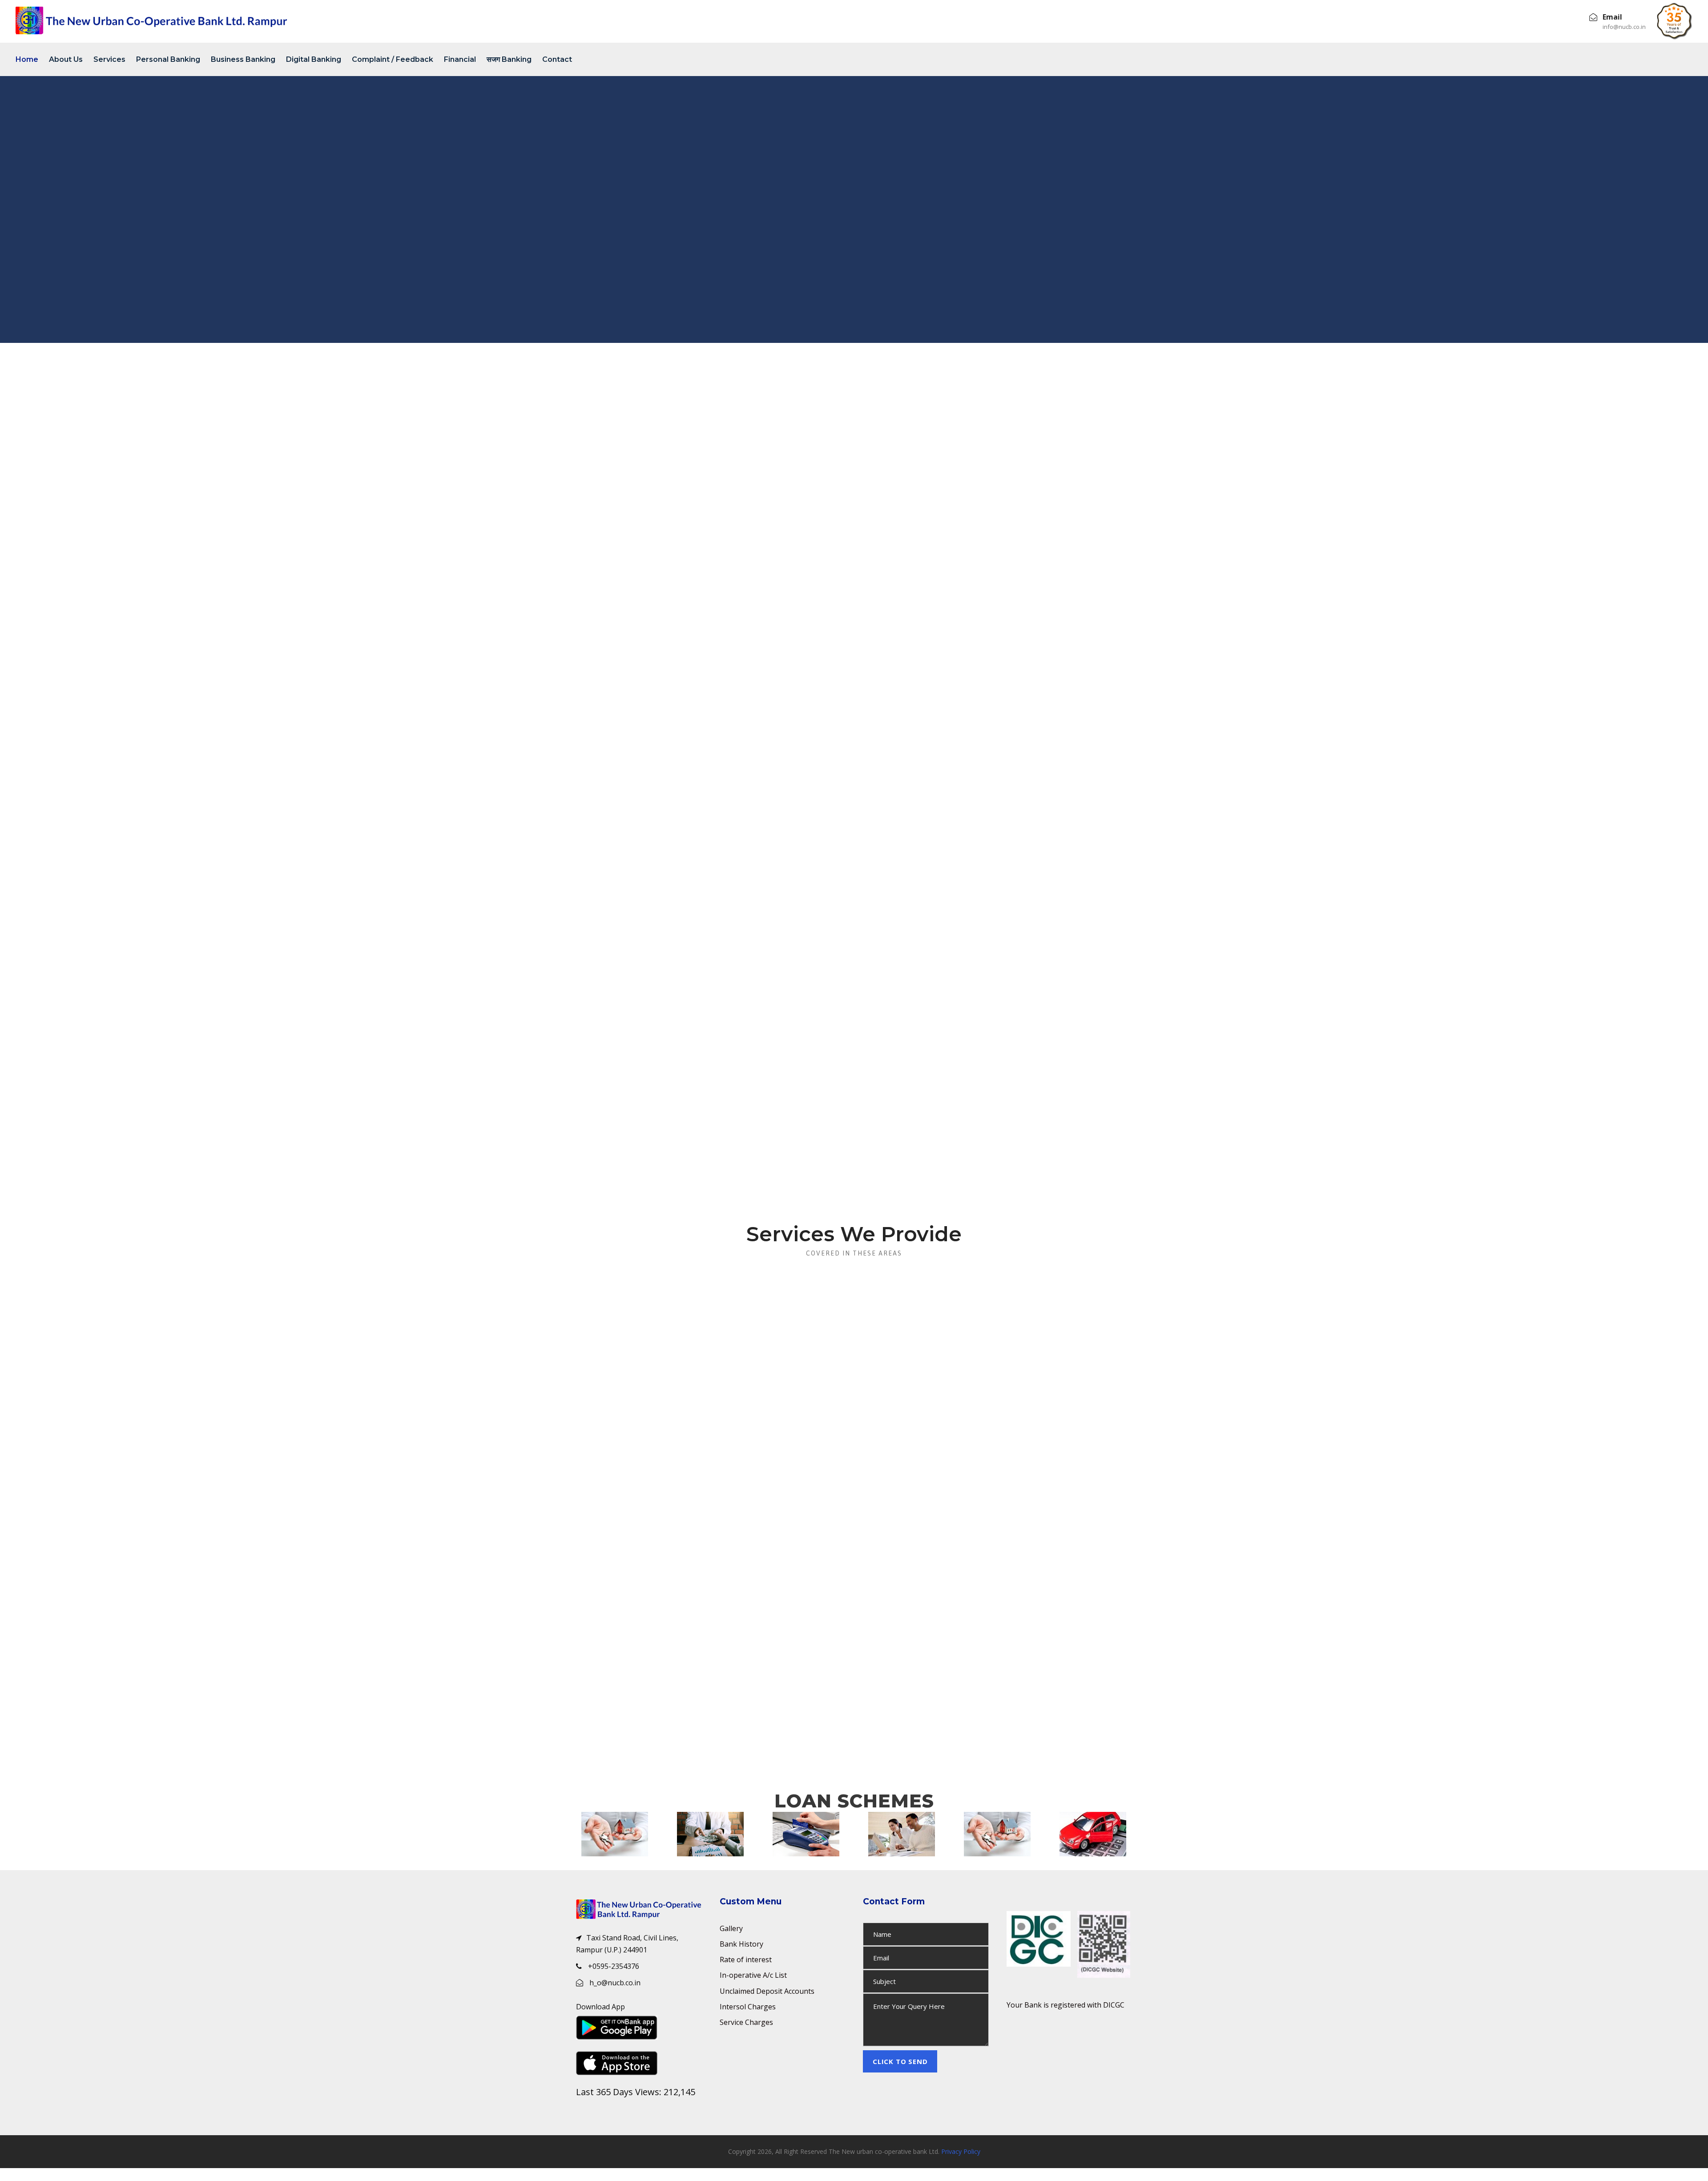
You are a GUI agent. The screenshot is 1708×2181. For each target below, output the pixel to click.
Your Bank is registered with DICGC (1065, 2005)
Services (109, 59)
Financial (460, 59)
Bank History (741, 1944)
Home (27, 59)
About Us (66, 59)
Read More (663, 1446)
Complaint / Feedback (393, 59)
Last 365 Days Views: (620, 2092)
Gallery (731, 1928)
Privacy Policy (961, 2162)
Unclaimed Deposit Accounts (767, 1991)
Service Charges (746, 2022)
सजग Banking (509, 59)
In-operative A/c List (753, 1975)
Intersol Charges (748, 2007)
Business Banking (243, 59)
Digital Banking (314, 59)
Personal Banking (168, 59)
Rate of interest (746, 1960)
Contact (557, 59)
